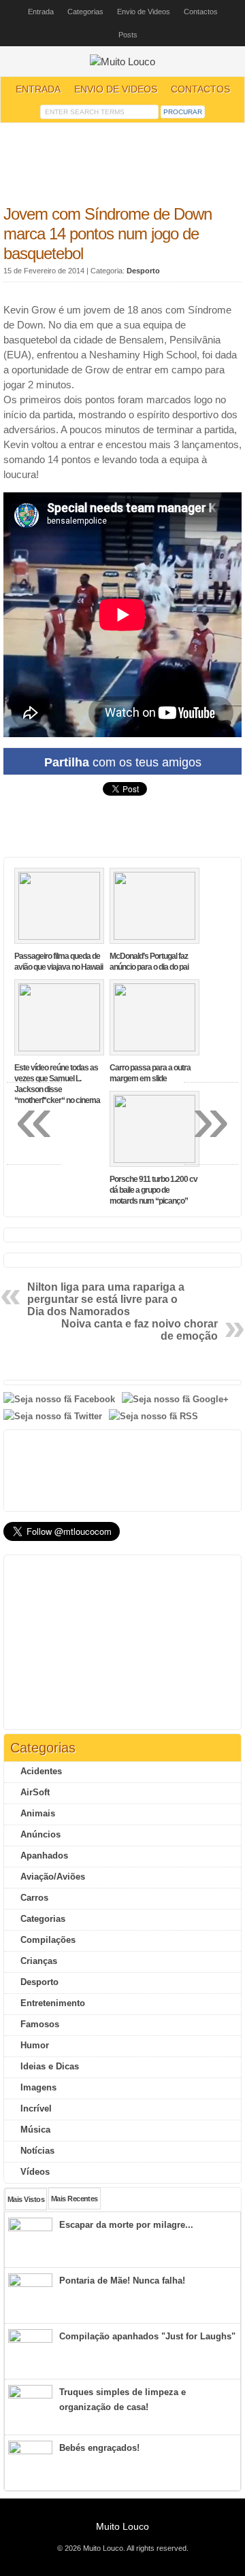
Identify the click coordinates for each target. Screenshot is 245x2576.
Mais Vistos (26, 2199)
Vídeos (35, 2172)
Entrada (41, 12)
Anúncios (40, 1834)
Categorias (85, 12)
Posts (128, 35)
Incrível (36, 2108)
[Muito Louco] (122, 62)
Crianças (39, 1961)
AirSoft (35, 1792)
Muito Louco (122, 2526)
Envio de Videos (144, 12)
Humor (35, 2045)
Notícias (37, 2151)
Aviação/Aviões (53, 1877)
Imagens (38, 2087)
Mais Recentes (75, 2199)
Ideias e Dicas (50, 2066)
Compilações (48, 1940)
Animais (38, 1813)
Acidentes (41, 1771)
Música (35, 2130)
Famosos (40, 2024)
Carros (34, 1898)
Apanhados (44, 1855)
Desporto (143, 271)
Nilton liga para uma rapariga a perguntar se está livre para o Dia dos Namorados (106, 1299)
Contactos (201, 12)
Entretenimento (53, 2003)
